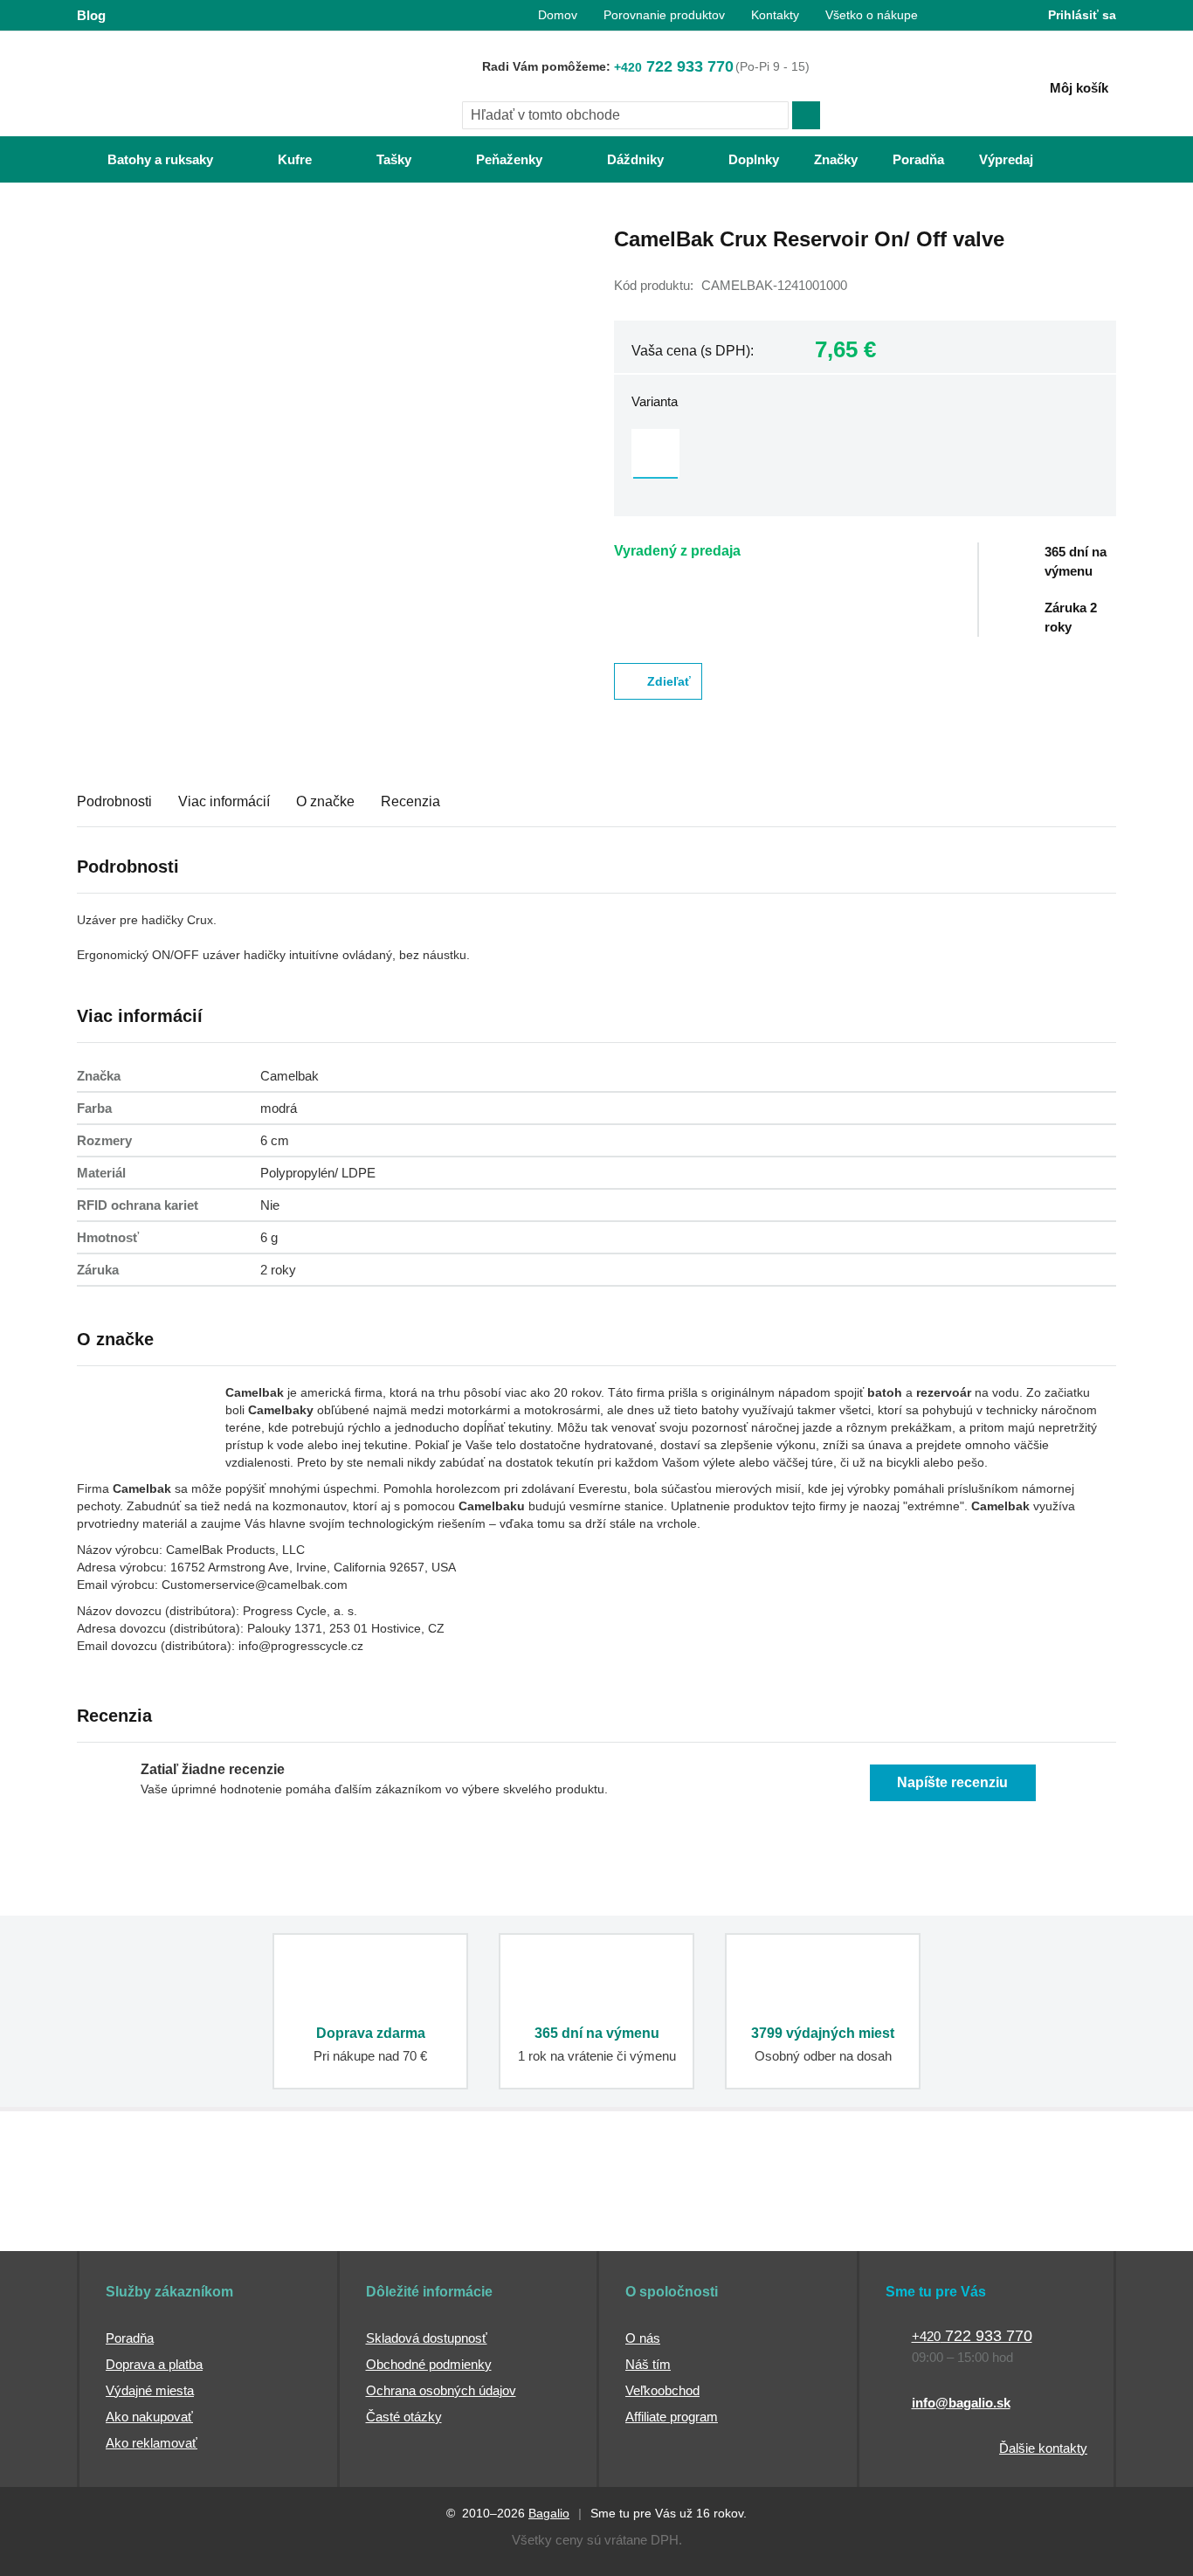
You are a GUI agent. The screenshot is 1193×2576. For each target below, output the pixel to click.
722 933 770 (674, 66)
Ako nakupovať (149, 2417)
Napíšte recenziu (952, 1782)
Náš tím (648, 2364)
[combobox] (625, 115)
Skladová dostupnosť (427, 2338)
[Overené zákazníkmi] (394, 2218)
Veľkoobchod (662, 2390)
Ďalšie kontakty (1043, 2448)
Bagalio (549, 2513)
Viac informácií (224, 801)
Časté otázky (404, 2417)
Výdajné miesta (150, 2390)
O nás (643, 2338)
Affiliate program (672, 2417)
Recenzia (410, 801)
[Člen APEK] (135, 2218)
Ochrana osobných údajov (441, 2390)
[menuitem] (143, 159)
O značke (325, 801)
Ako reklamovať (152, 2443)
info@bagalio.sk (961, 2403)
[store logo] (186, 85)
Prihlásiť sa (1082, 15)
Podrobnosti (114, 801)
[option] (655, 453)
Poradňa (130, 2338)
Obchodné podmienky (429, 2364)
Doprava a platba (154, 2364)
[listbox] (865, 455)
